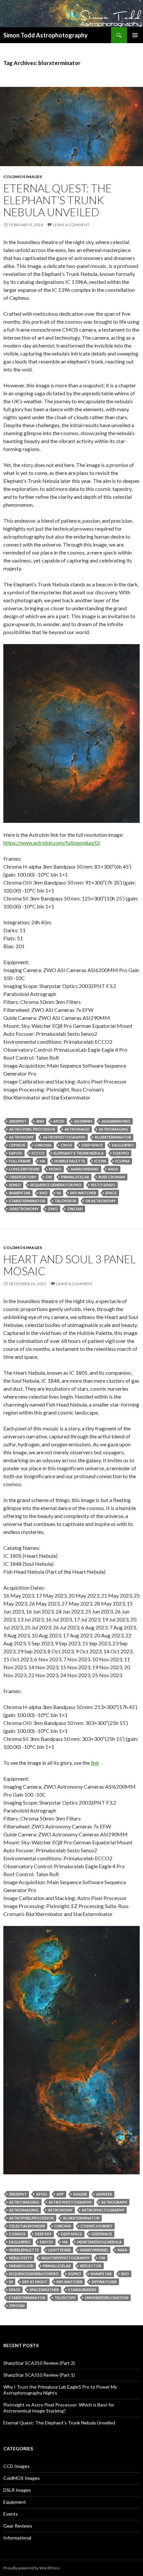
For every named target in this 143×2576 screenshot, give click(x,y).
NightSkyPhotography (65, 2258)
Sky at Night (35, 2282)
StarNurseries (82, 2290)
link (95, 1763)
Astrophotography (64, 1137)
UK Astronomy (101, 1201)
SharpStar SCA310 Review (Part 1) (39, 2375)
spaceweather (44, 2290)
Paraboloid (21, 2266)
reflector (91, 2266)
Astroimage (77, 1129)
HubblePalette (24, 2250)
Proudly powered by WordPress (32, 2568)
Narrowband (85, 1169)
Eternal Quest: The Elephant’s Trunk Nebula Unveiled (58, 200)
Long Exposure (24, 1169)
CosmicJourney (96, 2226)
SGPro (75, 2274)
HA (43, 1161)
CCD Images (16, 2466)
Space (111, 1193)
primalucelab (75, 1177)
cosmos (17, 2234)
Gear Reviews (18, 2526)
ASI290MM (83, 1121)
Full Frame (20, 1161)
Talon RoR (65, 1201)
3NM (40, 1121)
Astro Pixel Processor (32, 1129)
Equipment (15, 2502)
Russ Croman (112, 1177)
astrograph (114, 2202)
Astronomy (21, 1137)
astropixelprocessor (31, 2218)
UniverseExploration (107, 2298)
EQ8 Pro (121, 1153)
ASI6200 (80, 2194)
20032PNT (18, 1121)
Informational (17, 2538)
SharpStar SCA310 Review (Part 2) (39, 2363)
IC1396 (100, 1161)
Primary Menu (135, 35)
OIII (49, 1177)
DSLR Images (17, 2490)
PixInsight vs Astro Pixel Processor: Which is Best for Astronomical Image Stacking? (59, 2408)
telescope (65, 2298)
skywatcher (104, 2282)
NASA (113, 1169)
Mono (55, 1169)
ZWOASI (75, 1209)
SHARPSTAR (20, 1193)
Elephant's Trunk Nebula (79, 1153)
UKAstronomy (24, 1209)
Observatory (23, 1177)
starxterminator (27, 1201)
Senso (15, 1185)
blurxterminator (113, 1137)
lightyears (60, 2250)
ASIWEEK (104, 2194)
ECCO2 (38, 1153)
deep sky (43, 2234)
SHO (44, 1193)
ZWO (53, 1209)
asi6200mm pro (116, 1121)
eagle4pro (123, 1145)
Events (11, 2514)
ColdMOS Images (23, 177)
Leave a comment (71, 225)
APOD (59, 1121)
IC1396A (123, 1161)
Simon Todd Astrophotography (46, 35)
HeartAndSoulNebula (99, 2242)
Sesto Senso (103, 1185)
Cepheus (17, 1145)
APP (60, 2194)
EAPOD (16, 1153)
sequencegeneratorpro (34, 2274)
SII (59, 1193)
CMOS (67, 1145)
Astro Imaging (24, 2202)
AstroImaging (114, 1129)
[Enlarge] (131, 653)
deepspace (102, 2234)
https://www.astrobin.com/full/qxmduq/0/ (52, 843)
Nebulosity (20, 2258)
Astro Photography (70, 2202)
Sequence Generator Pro (56, 1185)
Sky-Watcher (83, 1193)
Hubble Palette (70, 1161)
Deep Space (92, 1145)
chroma (43, 1145)
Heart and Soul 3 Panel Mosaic (70, 1265)
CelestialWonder (27, 2226)
